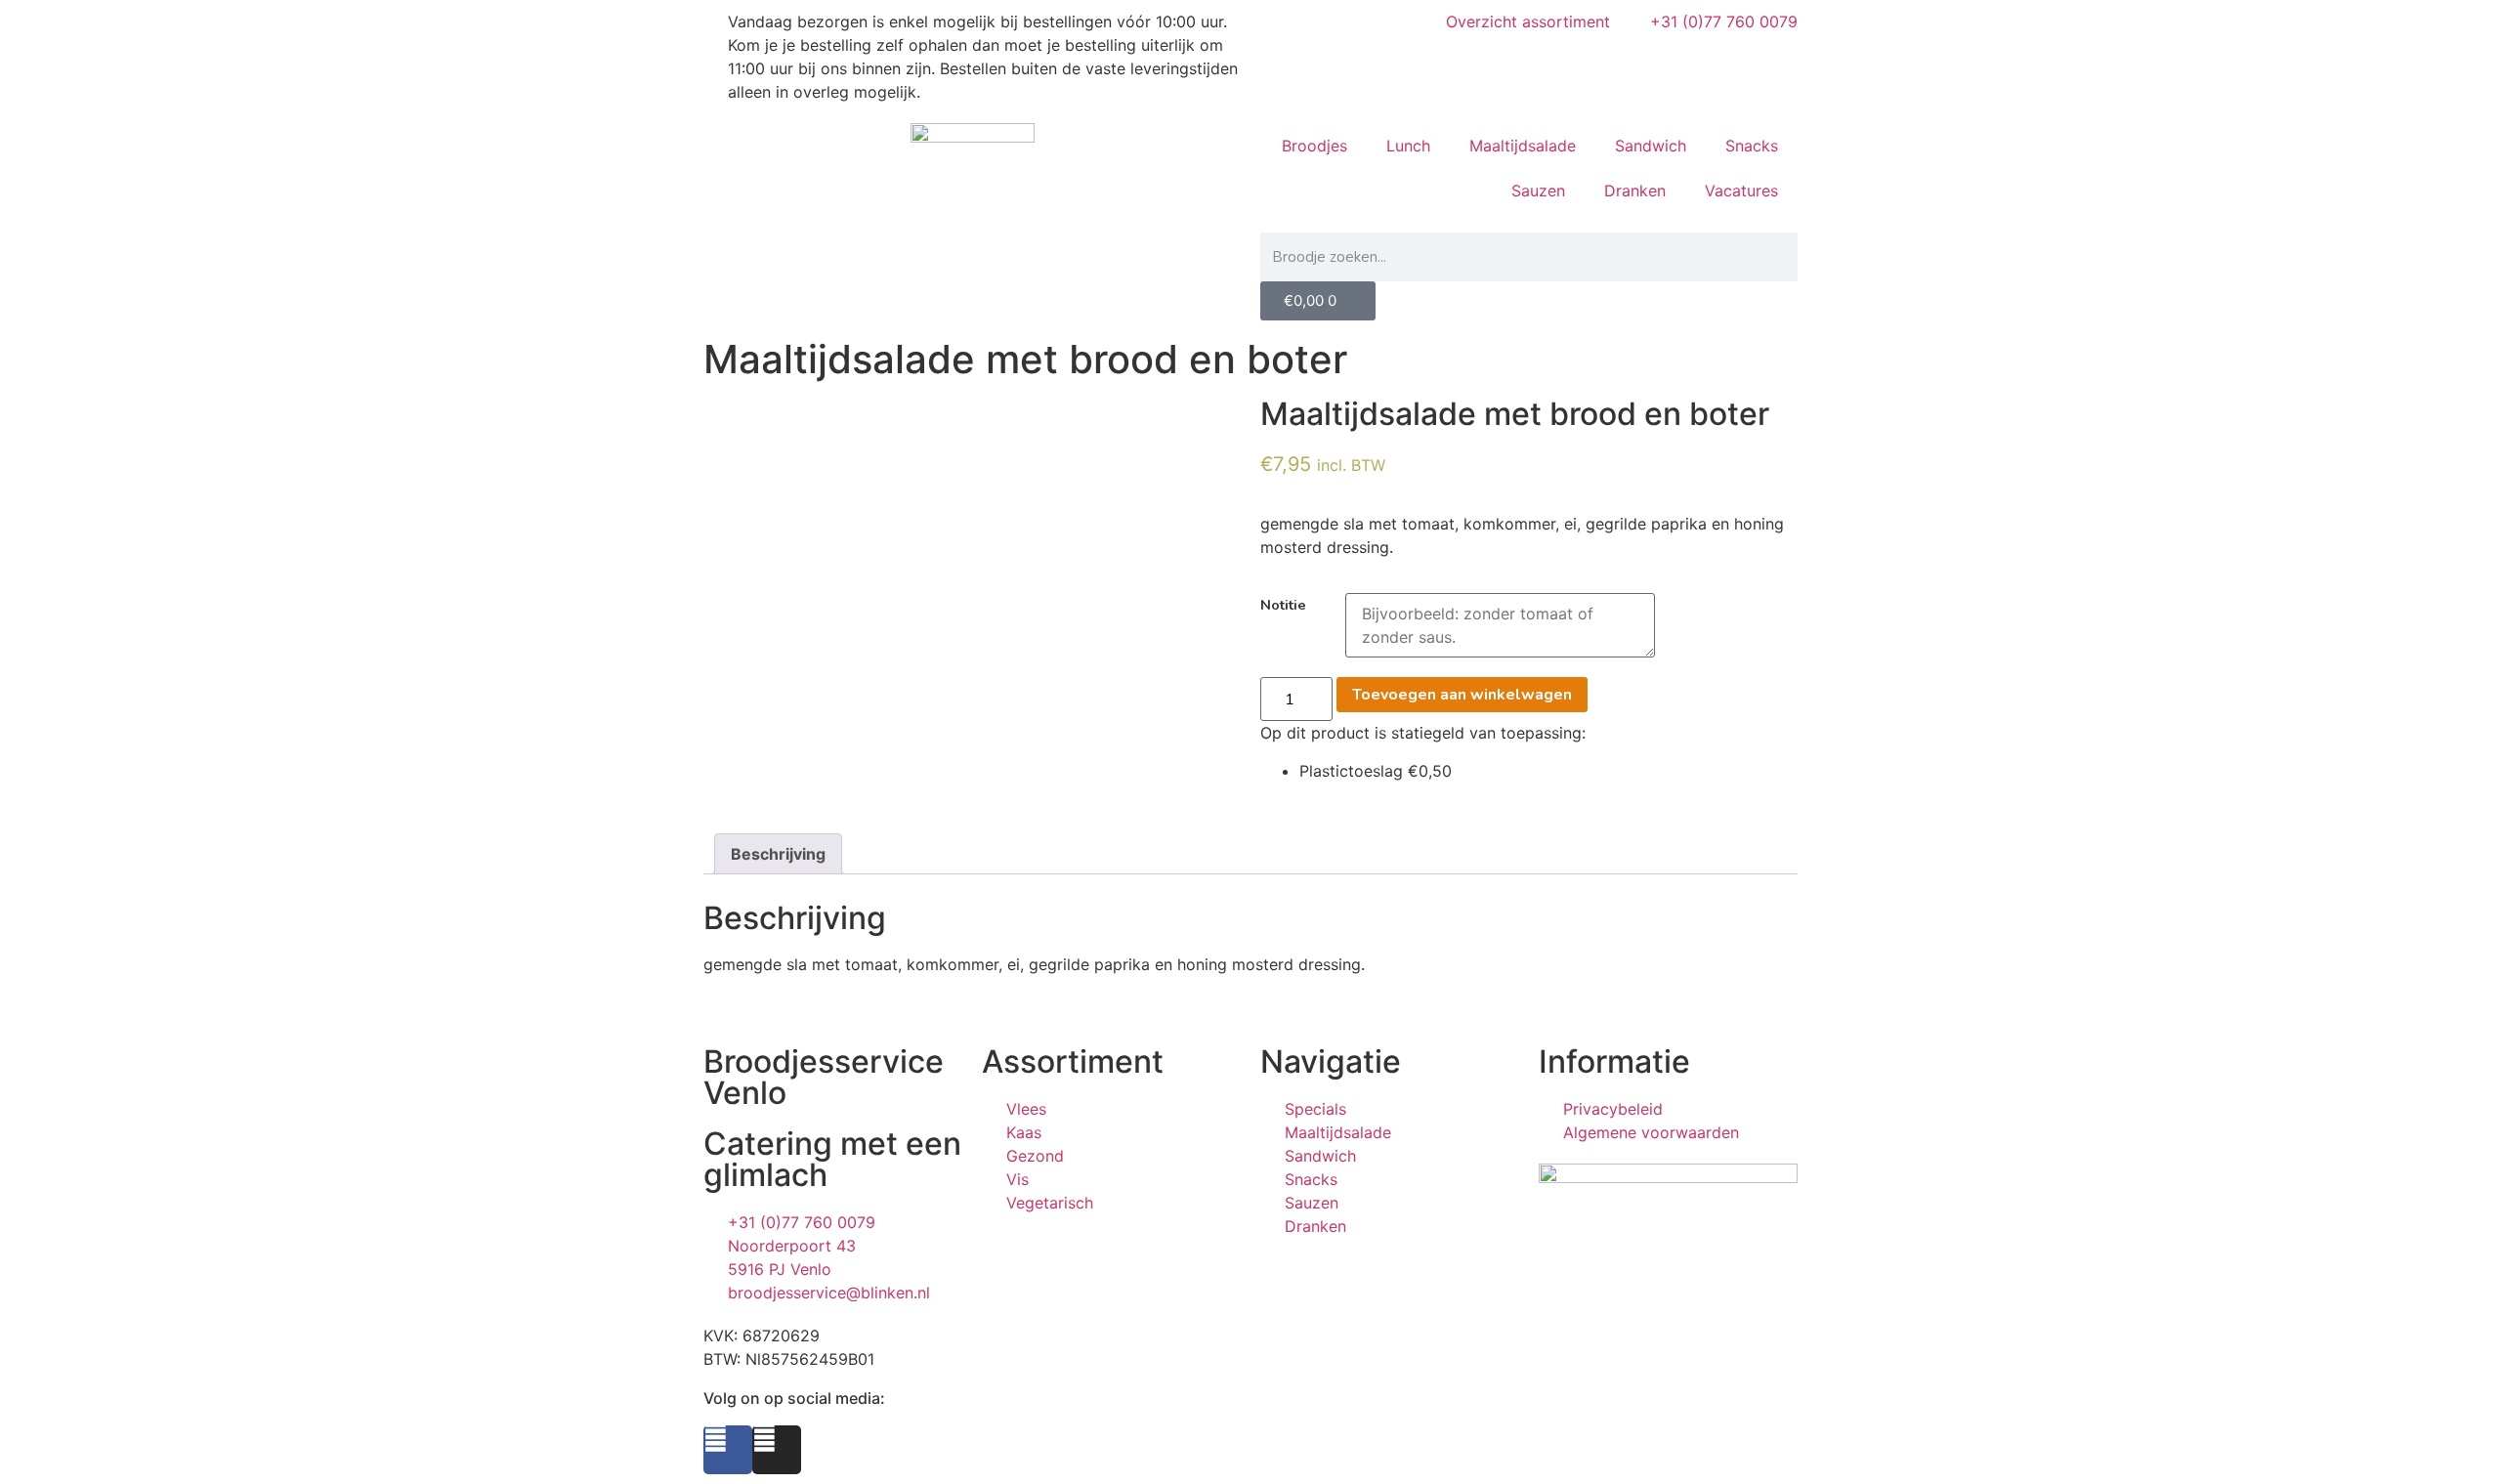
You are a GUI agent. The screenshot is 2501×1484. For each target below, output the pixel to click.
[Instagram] (777, 1450)
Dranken (1635, 191)
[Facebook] (728, 1450)
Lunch (1408, 146)
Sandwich (1651, 146)
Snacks (1752, 146)
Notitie (1283, 605)
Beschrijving (778, 854)
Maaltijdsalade (1523, 146)
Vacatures (1741, 191)
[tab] (778, 854)
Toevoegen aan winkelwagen (1462, 695)
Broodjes (1314, 146)
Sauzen (1538, 191)
